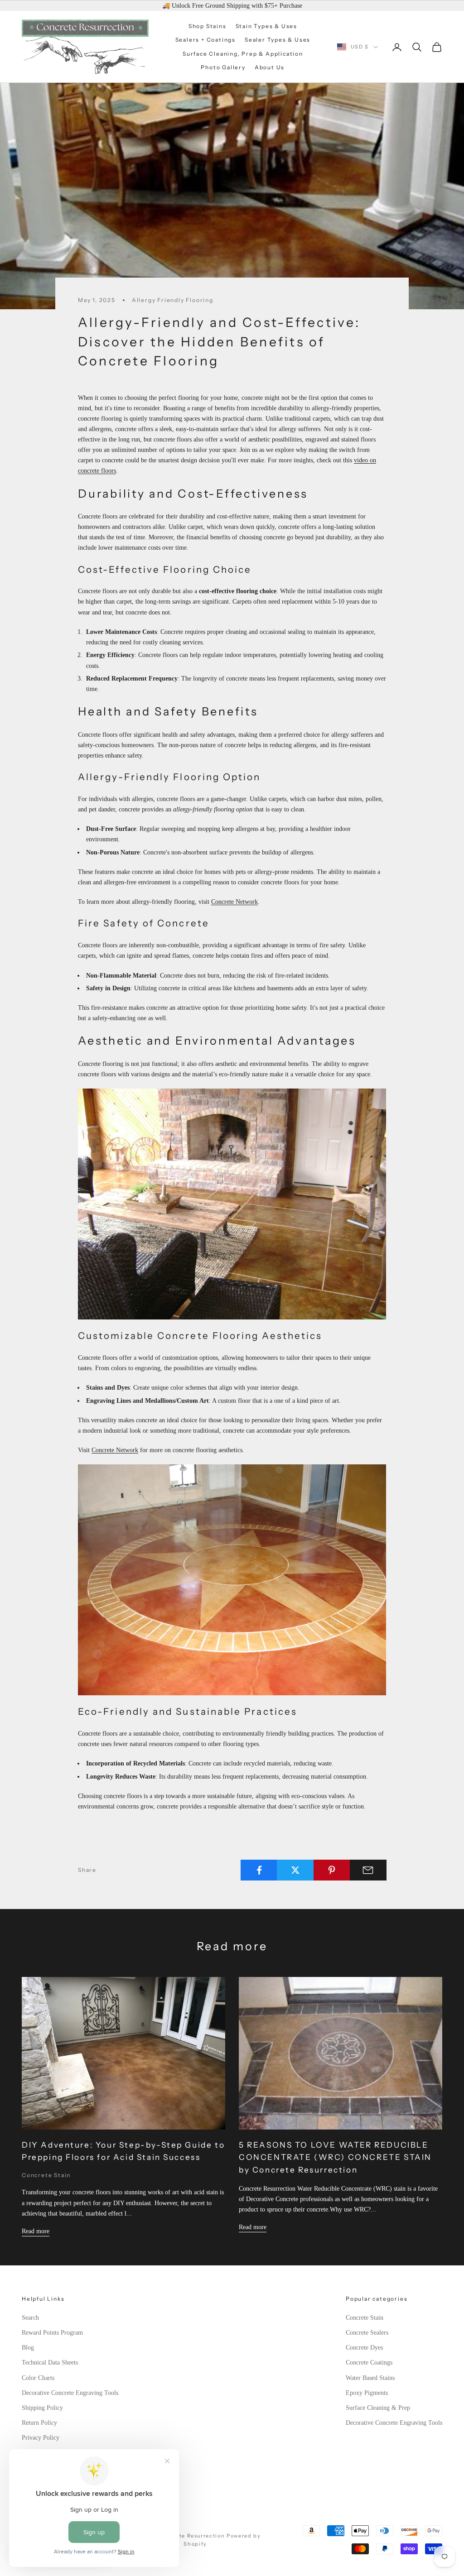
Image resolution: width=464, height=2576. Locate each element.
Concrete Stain (46, 2175)
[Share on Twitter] (295, 1870)
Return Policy (39, 2423)
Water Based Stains (370, 2378)
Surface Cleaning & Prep (378, 2408)
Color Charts (38, 2378)
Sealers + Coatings (205, 40)
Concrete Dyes (364, 2348)
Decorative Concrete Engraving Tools (70, 2393)
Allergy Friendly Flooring (173, 300)
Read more (36, 2231)
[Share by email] (368, 1870)
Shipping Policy (42, 2408)
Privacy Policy (41, 2438)
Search (30, 2318)
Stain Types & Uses (266, 26)
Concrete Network (234, 902)
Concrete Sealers (367, 2333)
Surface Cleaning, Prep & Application (243, 54)
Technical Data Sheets (50, 2363)
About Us (270, 67)
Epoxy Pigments (367, 2393)
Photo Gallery (223, 67)
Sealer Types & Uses (278, 40)
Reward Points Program (52, 2333)
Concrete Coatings (369, 2363)
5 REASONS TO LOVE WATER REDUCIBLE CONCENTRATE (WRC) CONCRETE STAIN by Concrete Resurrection (335, 2157)
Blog (28, 2348)
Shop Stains (208, 26)
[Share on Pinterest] (332, 1870)
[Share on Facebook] (259, 1870)
